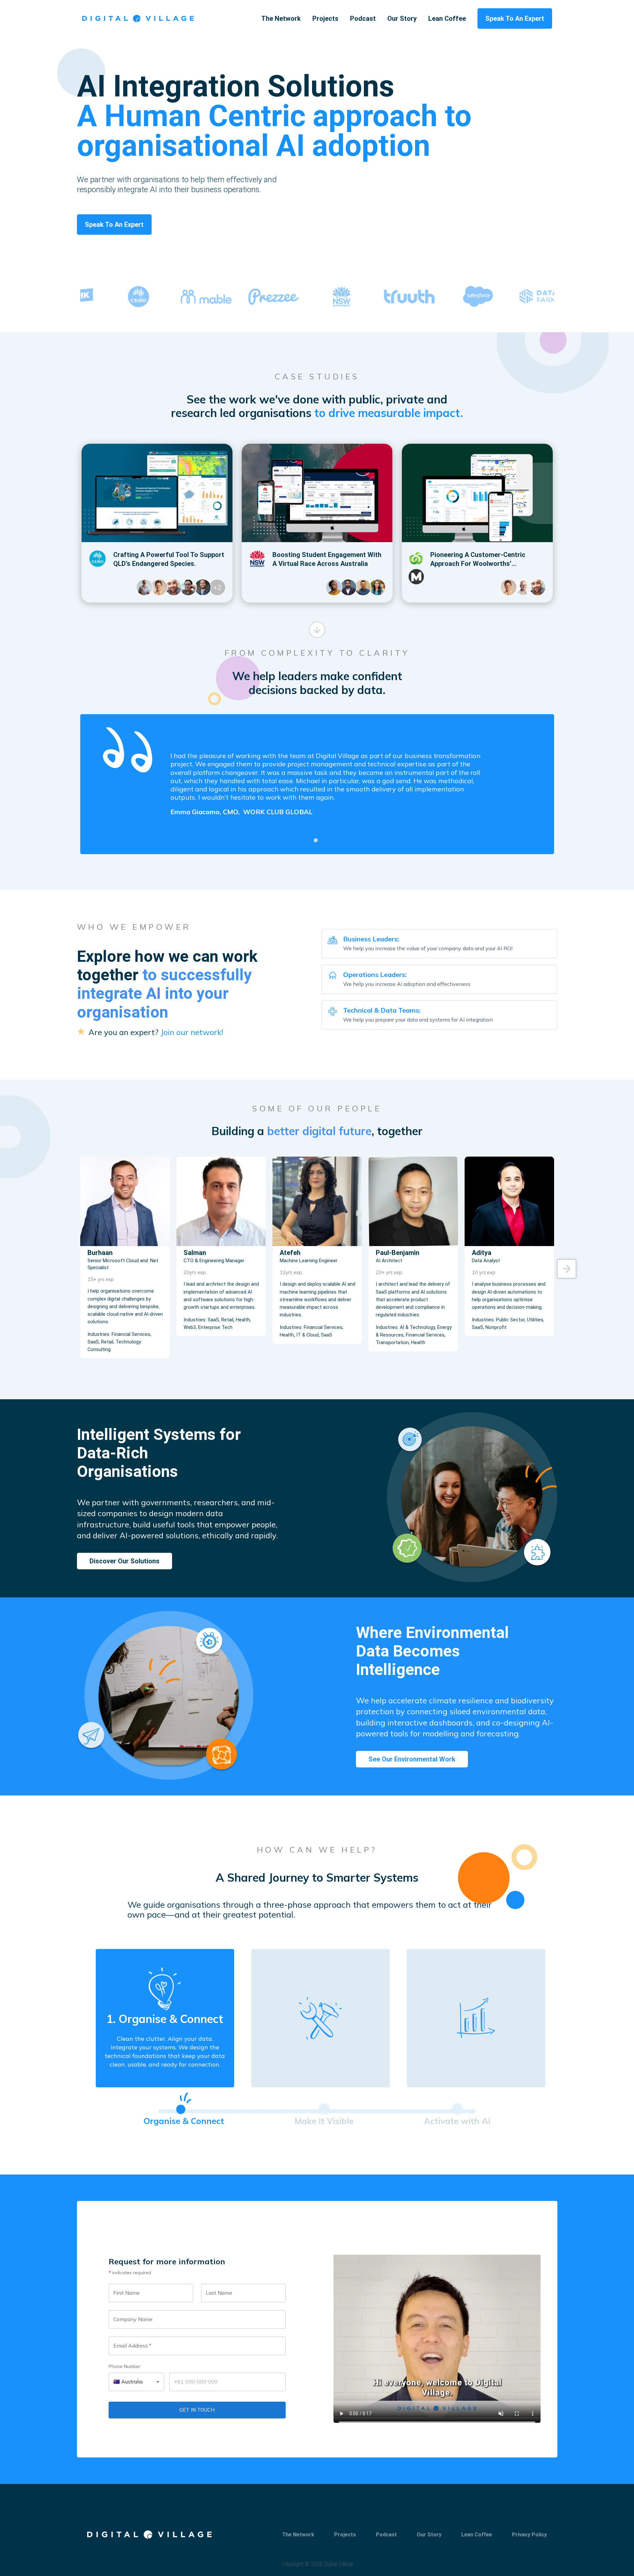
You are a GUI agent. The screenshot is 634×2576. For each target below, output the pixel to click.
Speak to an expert (114, 225)
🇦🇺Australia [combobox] (128, 2382)
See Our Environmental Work (412, 1759)
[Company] (138, 18)
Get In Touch (197, 2410)
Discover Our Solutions (124, 1561)
